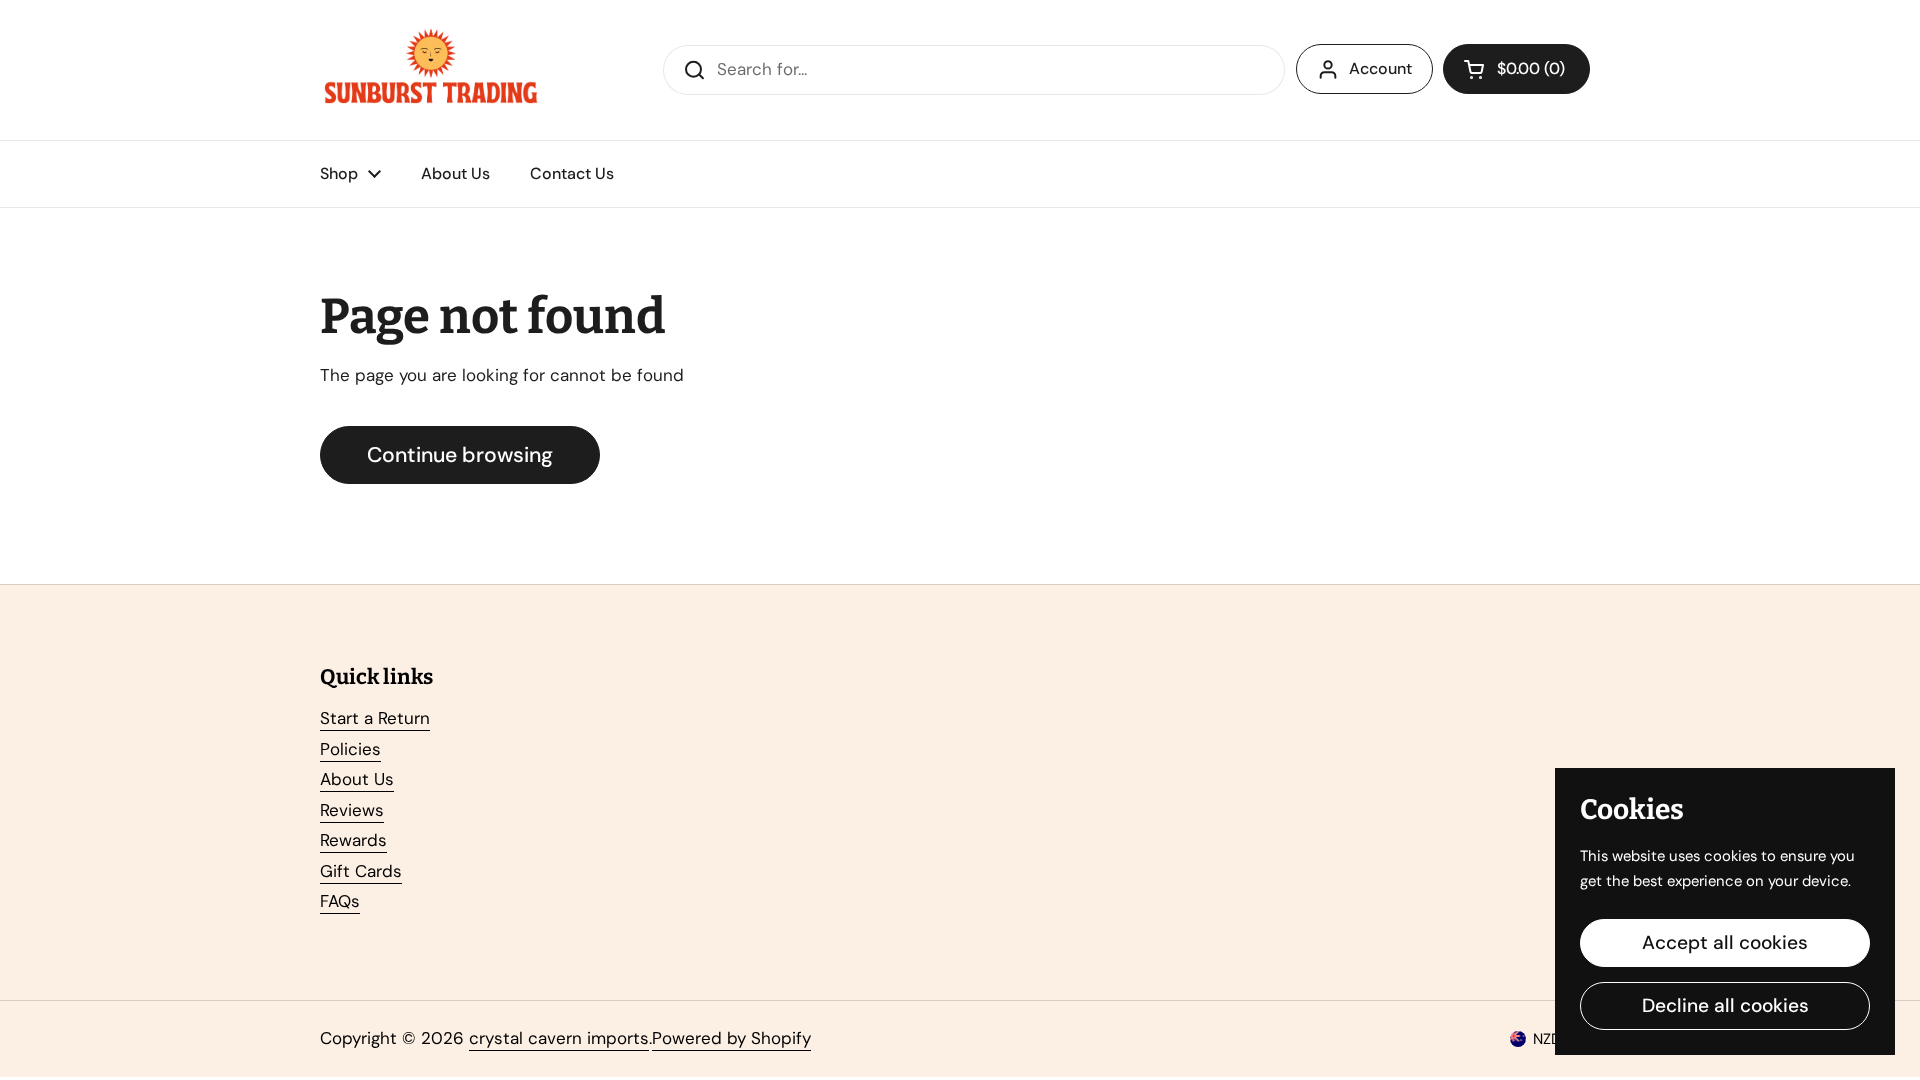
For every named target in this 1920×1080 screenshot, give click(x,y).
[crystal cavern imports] (431, 70)
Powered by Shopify (731, 1038)
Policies (350, 749)
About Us (357, 779)
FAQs (340, 901)
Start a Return (375, 718)
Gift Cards (361, 871)
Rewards (353, 840)
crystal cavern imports (559, 1038)
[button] (1516, 69)
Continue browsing (460, 455)
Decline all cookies (1725, 1005)
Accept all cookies (1725, 942)
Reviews (352, 810)
